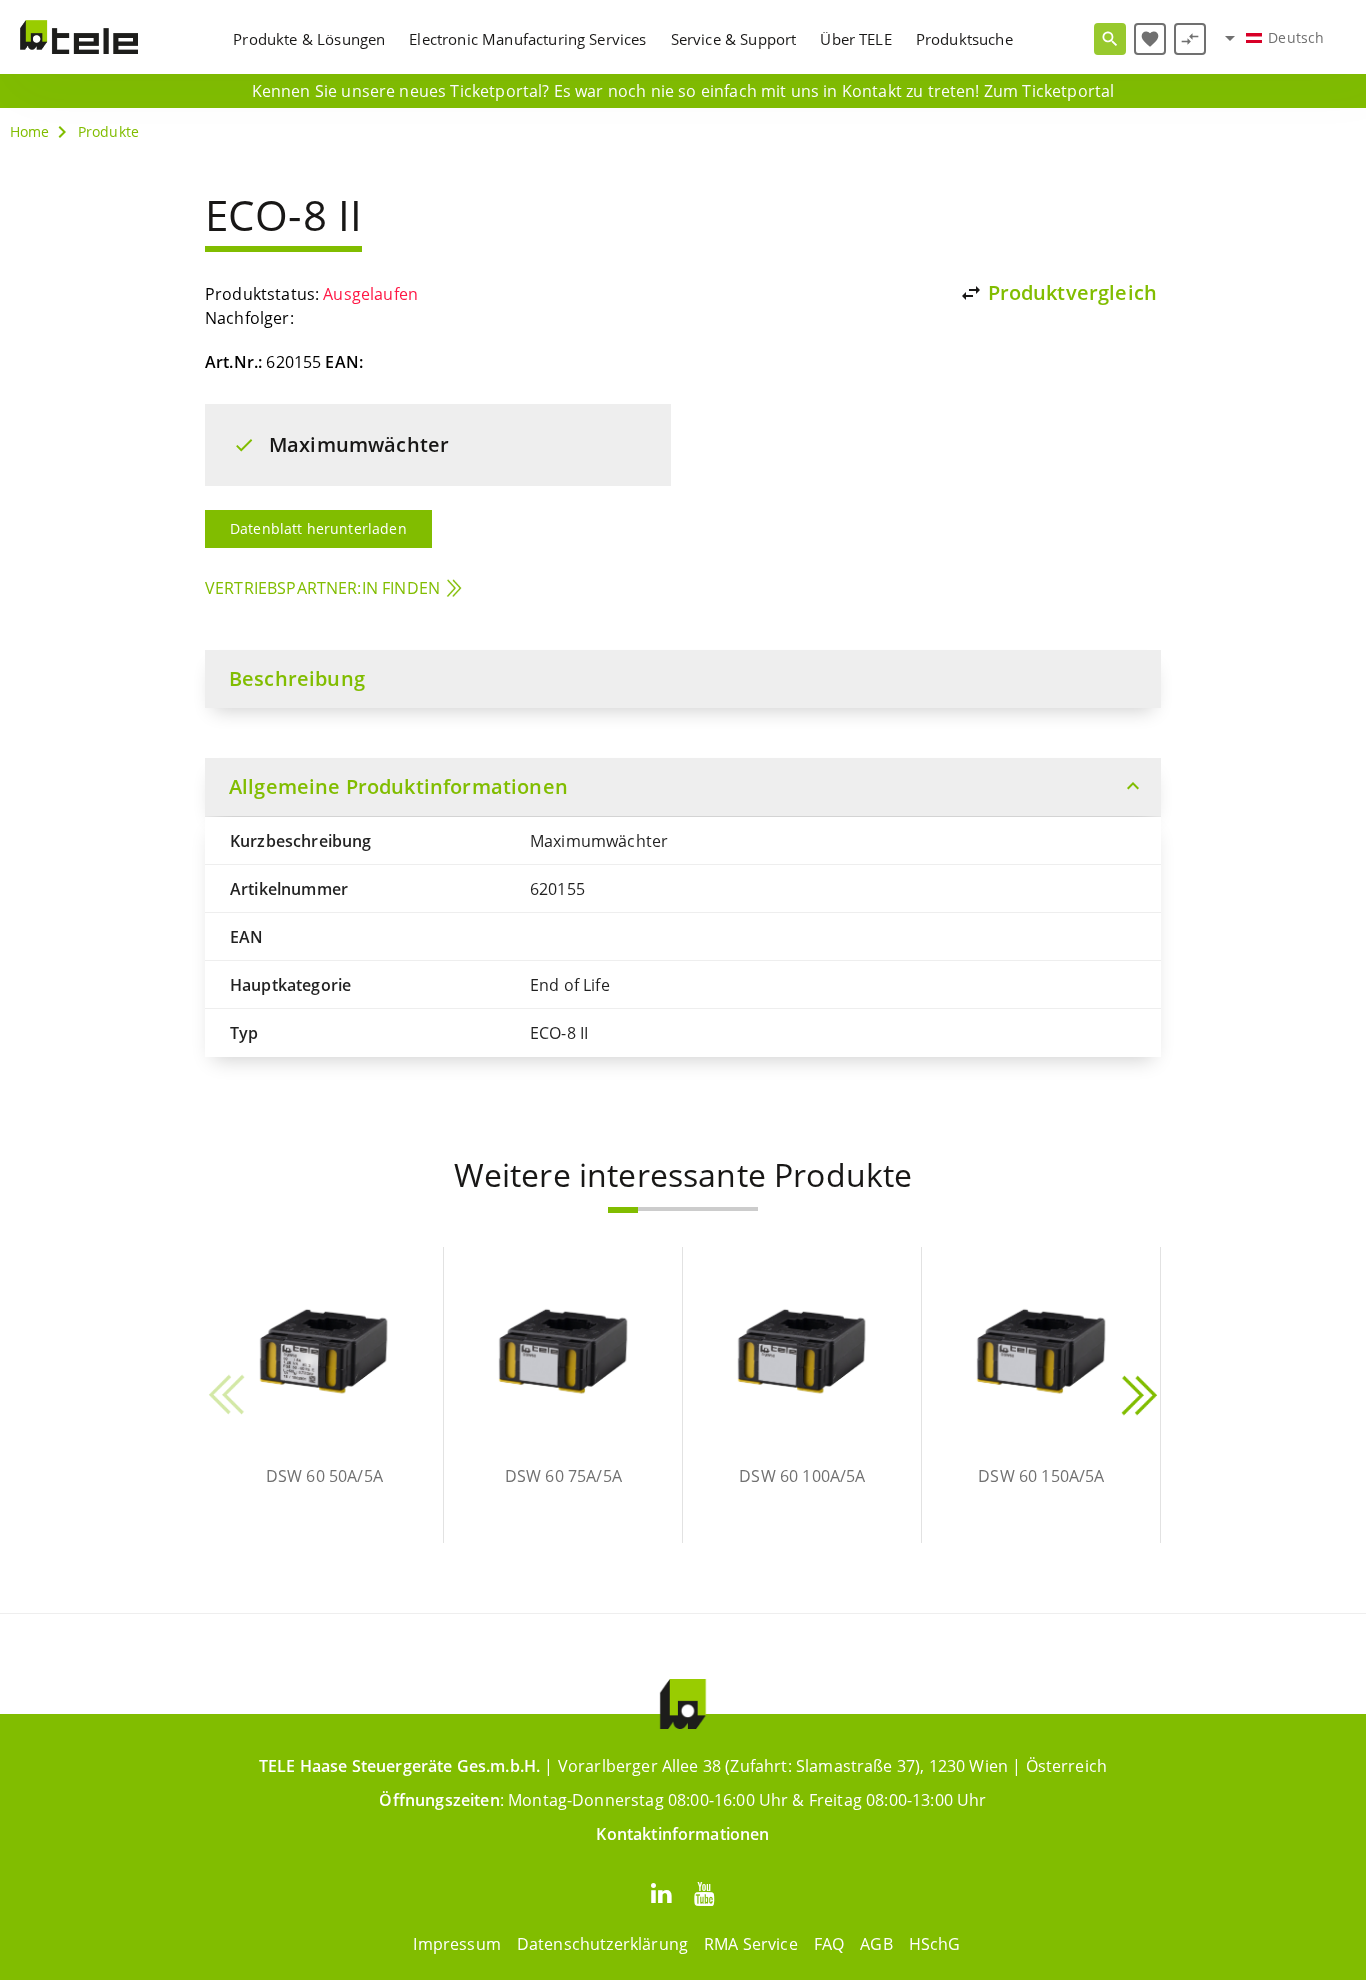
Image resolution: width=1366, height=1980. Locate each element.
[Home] (79, 37)
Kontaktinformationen (682, 1834)
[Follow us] (661, 1892)
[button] (623, 1210)
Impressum (456, 1944)
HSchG (935, 1944)
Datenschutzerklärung (602, 1944)
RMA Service (751, 1944)
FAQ (829, 1944)
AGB (876, 1944)
